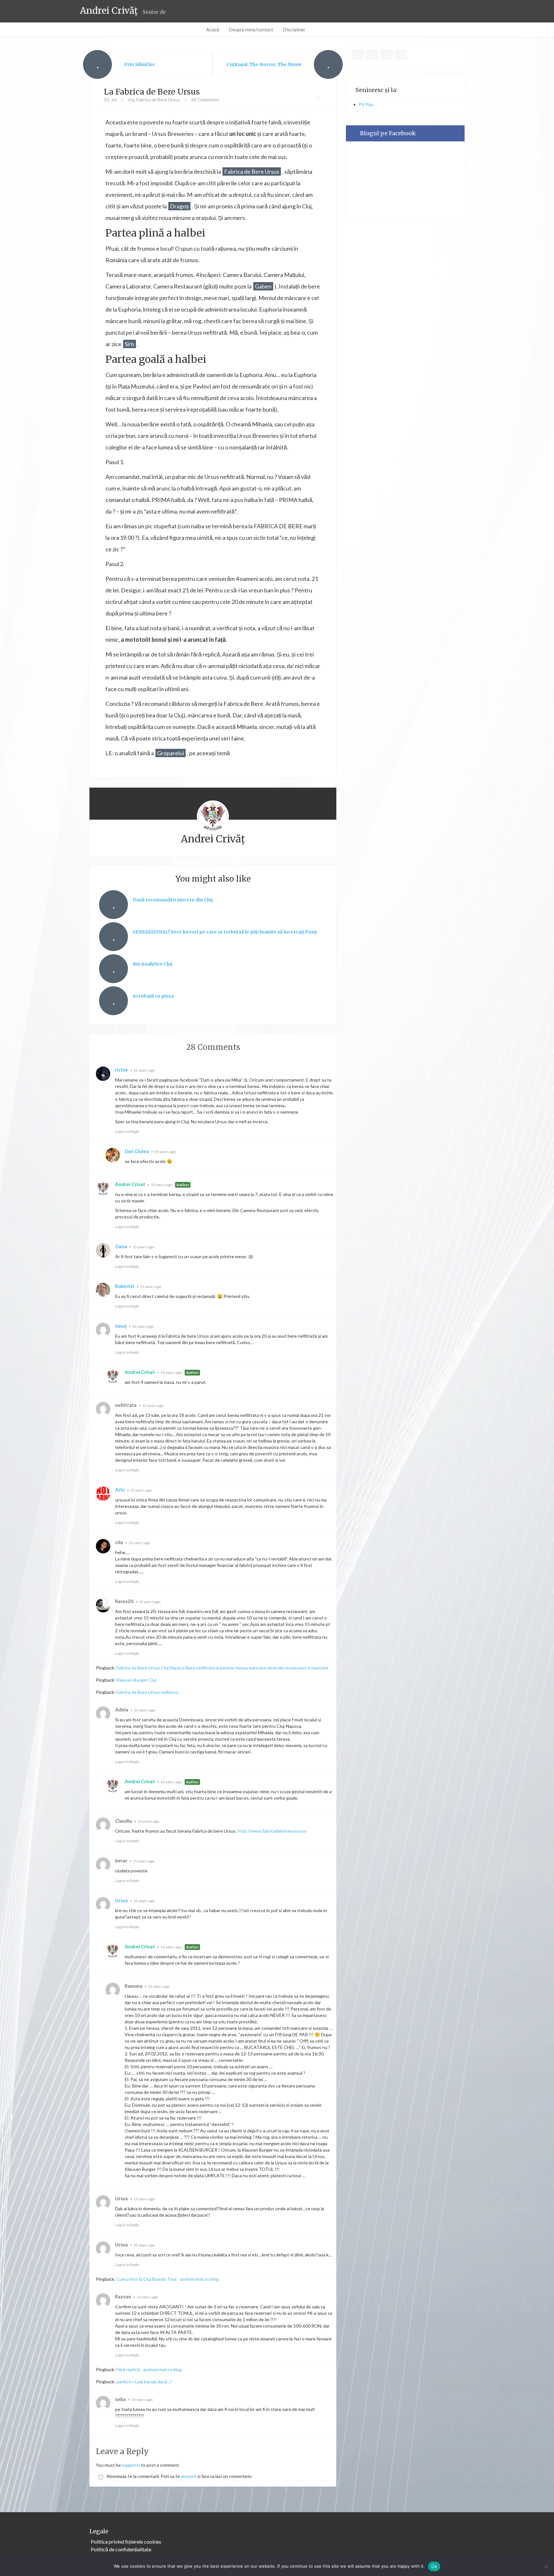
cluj (131, 100)
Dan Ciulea (137, 1151)
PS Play (366, 104)
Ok (434, 2566)
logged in (131, 2465)
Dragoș (179, 206)
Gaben (263, 286)
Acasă (213, 29)
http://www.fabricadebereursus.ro (272, 1831)
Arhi (120, 1490)
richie (122, 1070)
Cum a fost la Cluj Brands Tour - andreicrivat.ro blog (168, 2279)
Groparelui (171, 753)
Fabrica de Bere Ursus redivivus (148, 1692)
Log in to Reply (127, 1131)
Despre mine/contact (251, 29)
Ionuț (121, 1326)
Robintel (125, 1286)
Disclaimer (294, 29)
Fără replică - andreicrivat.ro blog (149, 2369)
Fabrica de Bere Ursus (158, 100)
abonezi (189, 2476)
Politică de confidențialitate (121, 2549)
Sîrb (130, 344)
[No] (546, 2566)
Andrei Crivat (130, 1184)
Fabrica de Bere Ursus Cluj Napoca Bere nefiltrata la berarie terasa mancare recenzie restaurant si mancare (222, 1668)
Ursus (122, 1900)
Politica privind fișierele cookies (126, 2542)
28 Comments (205, 100)
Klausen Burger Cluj (136, 1680)
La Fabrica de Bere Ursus (152, 92)
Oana (121, 1246)
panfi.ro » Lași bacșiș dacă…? (144, 2382)
